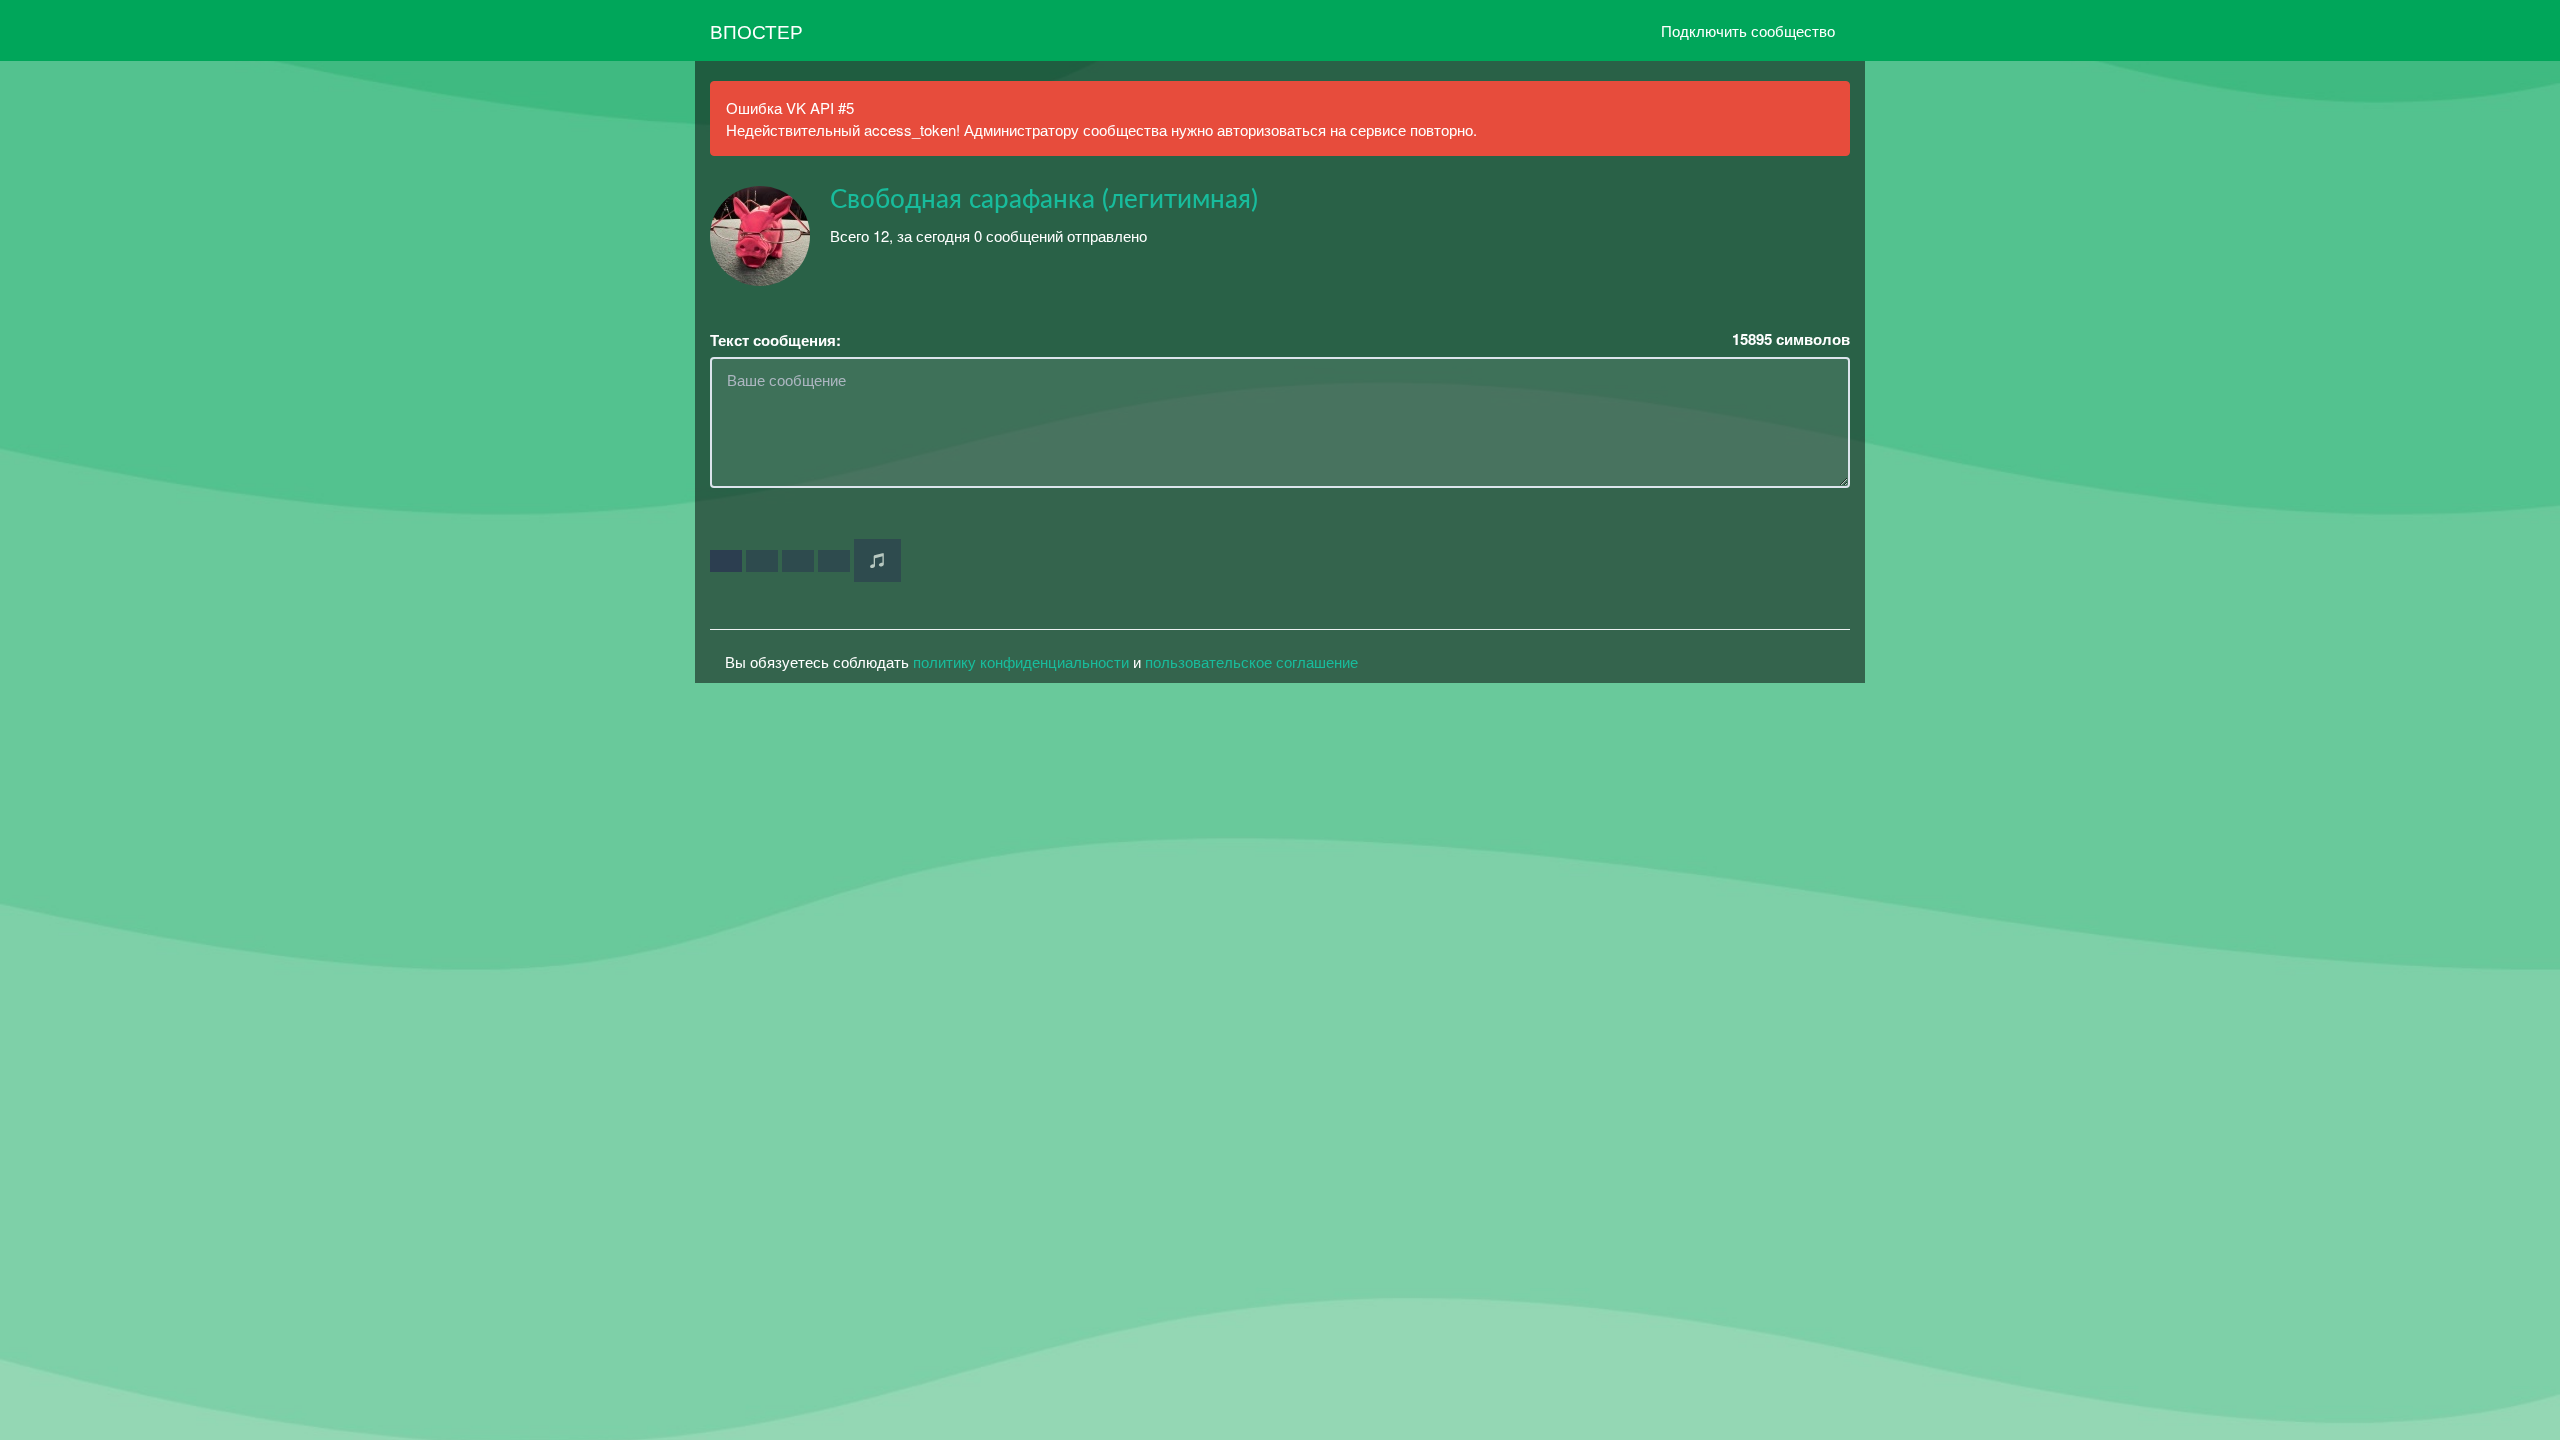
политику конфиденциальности (1021, 661)
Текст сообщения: (775, 340)
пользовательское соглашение (1251, 661)
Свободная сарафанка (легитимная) (1044, 200)
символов (1791, 339)
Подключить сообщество (1748, 30)
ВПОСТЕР (756, 30)
